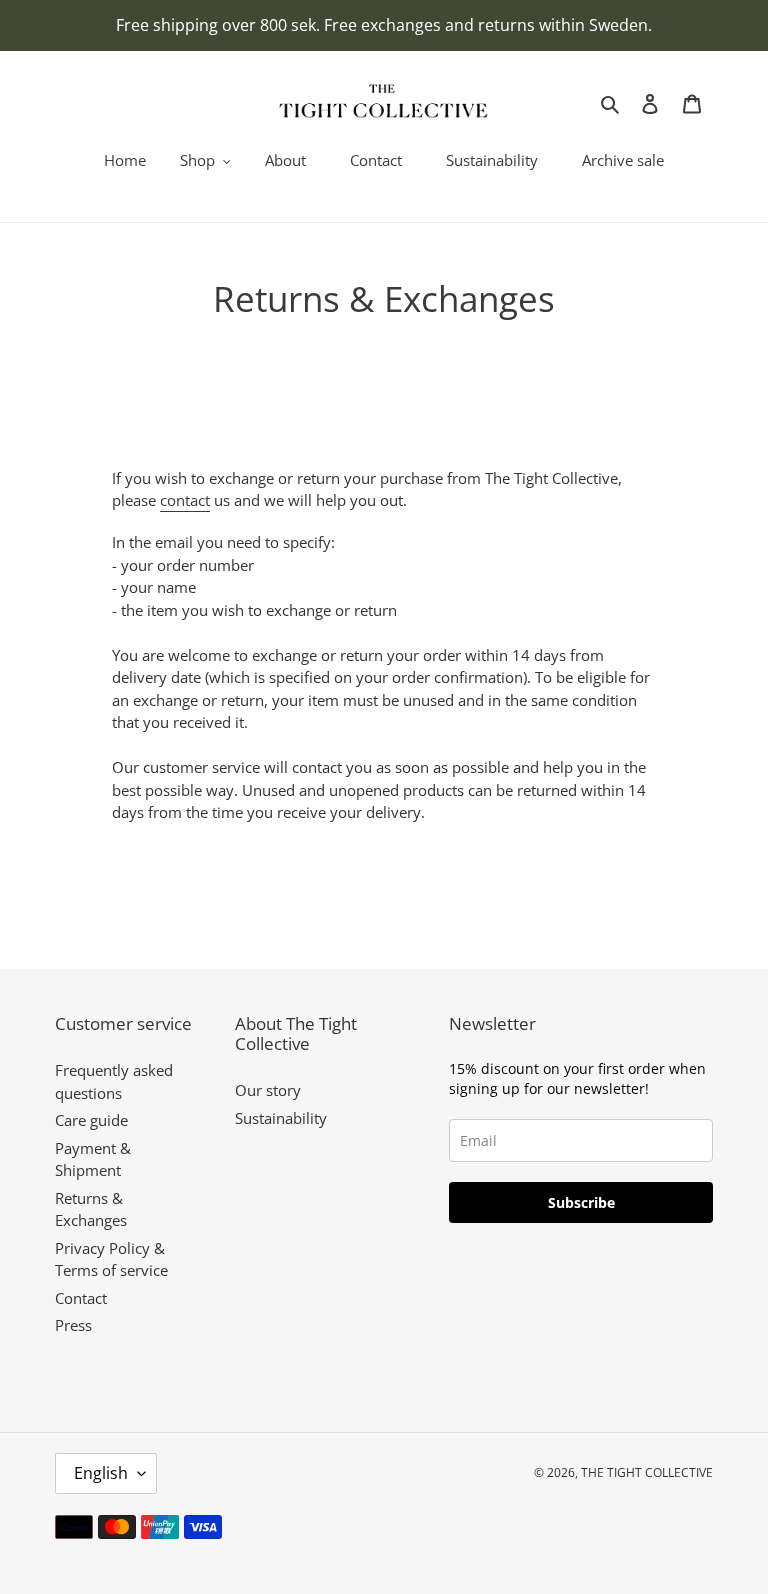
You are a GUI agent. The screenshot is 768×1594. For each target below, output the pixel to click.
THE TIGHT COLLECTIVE (647, 1472)
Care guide (91, 1120)
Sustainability (281, 1118)
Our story (268, 1090)
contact (185, 500)
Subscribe (581, 1202)
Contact (81, 1298)
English (101, 1473)
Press (73, 1325)
